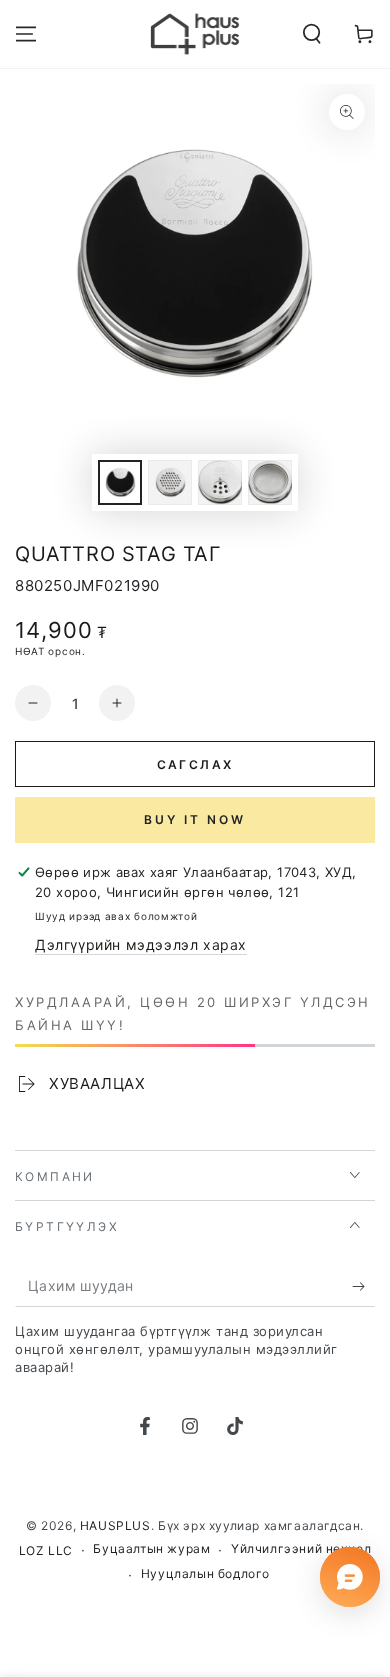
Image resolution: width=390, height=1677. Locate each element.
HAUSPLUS (115, 1525)
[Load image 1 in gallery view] (120, 482)
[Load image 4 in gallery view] (270, 482)
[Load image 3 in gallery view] (220, 482)
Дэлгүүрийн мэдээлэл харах (141, 944)
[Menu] (26, 34)
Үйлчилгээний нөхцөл (301, 1548)
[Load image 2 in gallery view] (170, 482)
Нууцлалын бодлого (205, 1573)
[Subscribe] (363, 1287)
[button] (312, 34)
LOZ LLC (46, 1550)
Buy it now (195, 819)
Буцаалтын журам (151, 1548)
